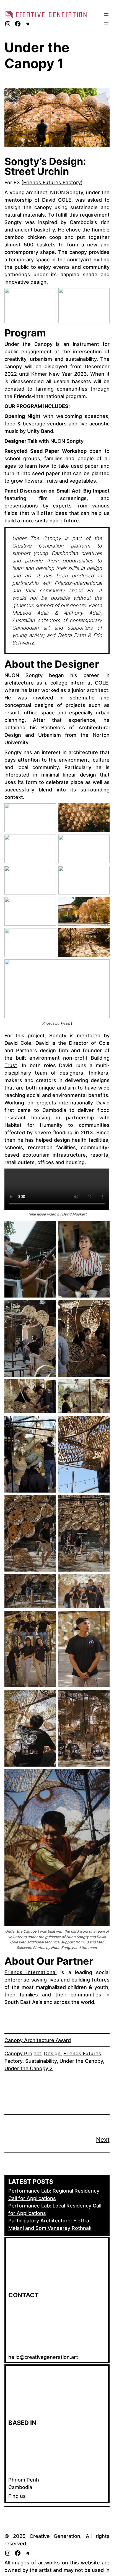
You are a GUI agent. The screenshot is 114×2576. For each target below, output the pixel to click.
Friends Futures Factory (52, 182)
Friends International (30, 1972)
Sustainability (41, 2061)
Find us (17, 2496)
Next (103, 2140)
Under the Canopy (81, 2061)
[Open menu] (106, 15)
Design (52, 2053)
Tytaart (66, 1023)
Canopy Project (23, 2053)
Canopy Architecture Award (38, 2040)
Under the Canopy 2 (28, 2068)
